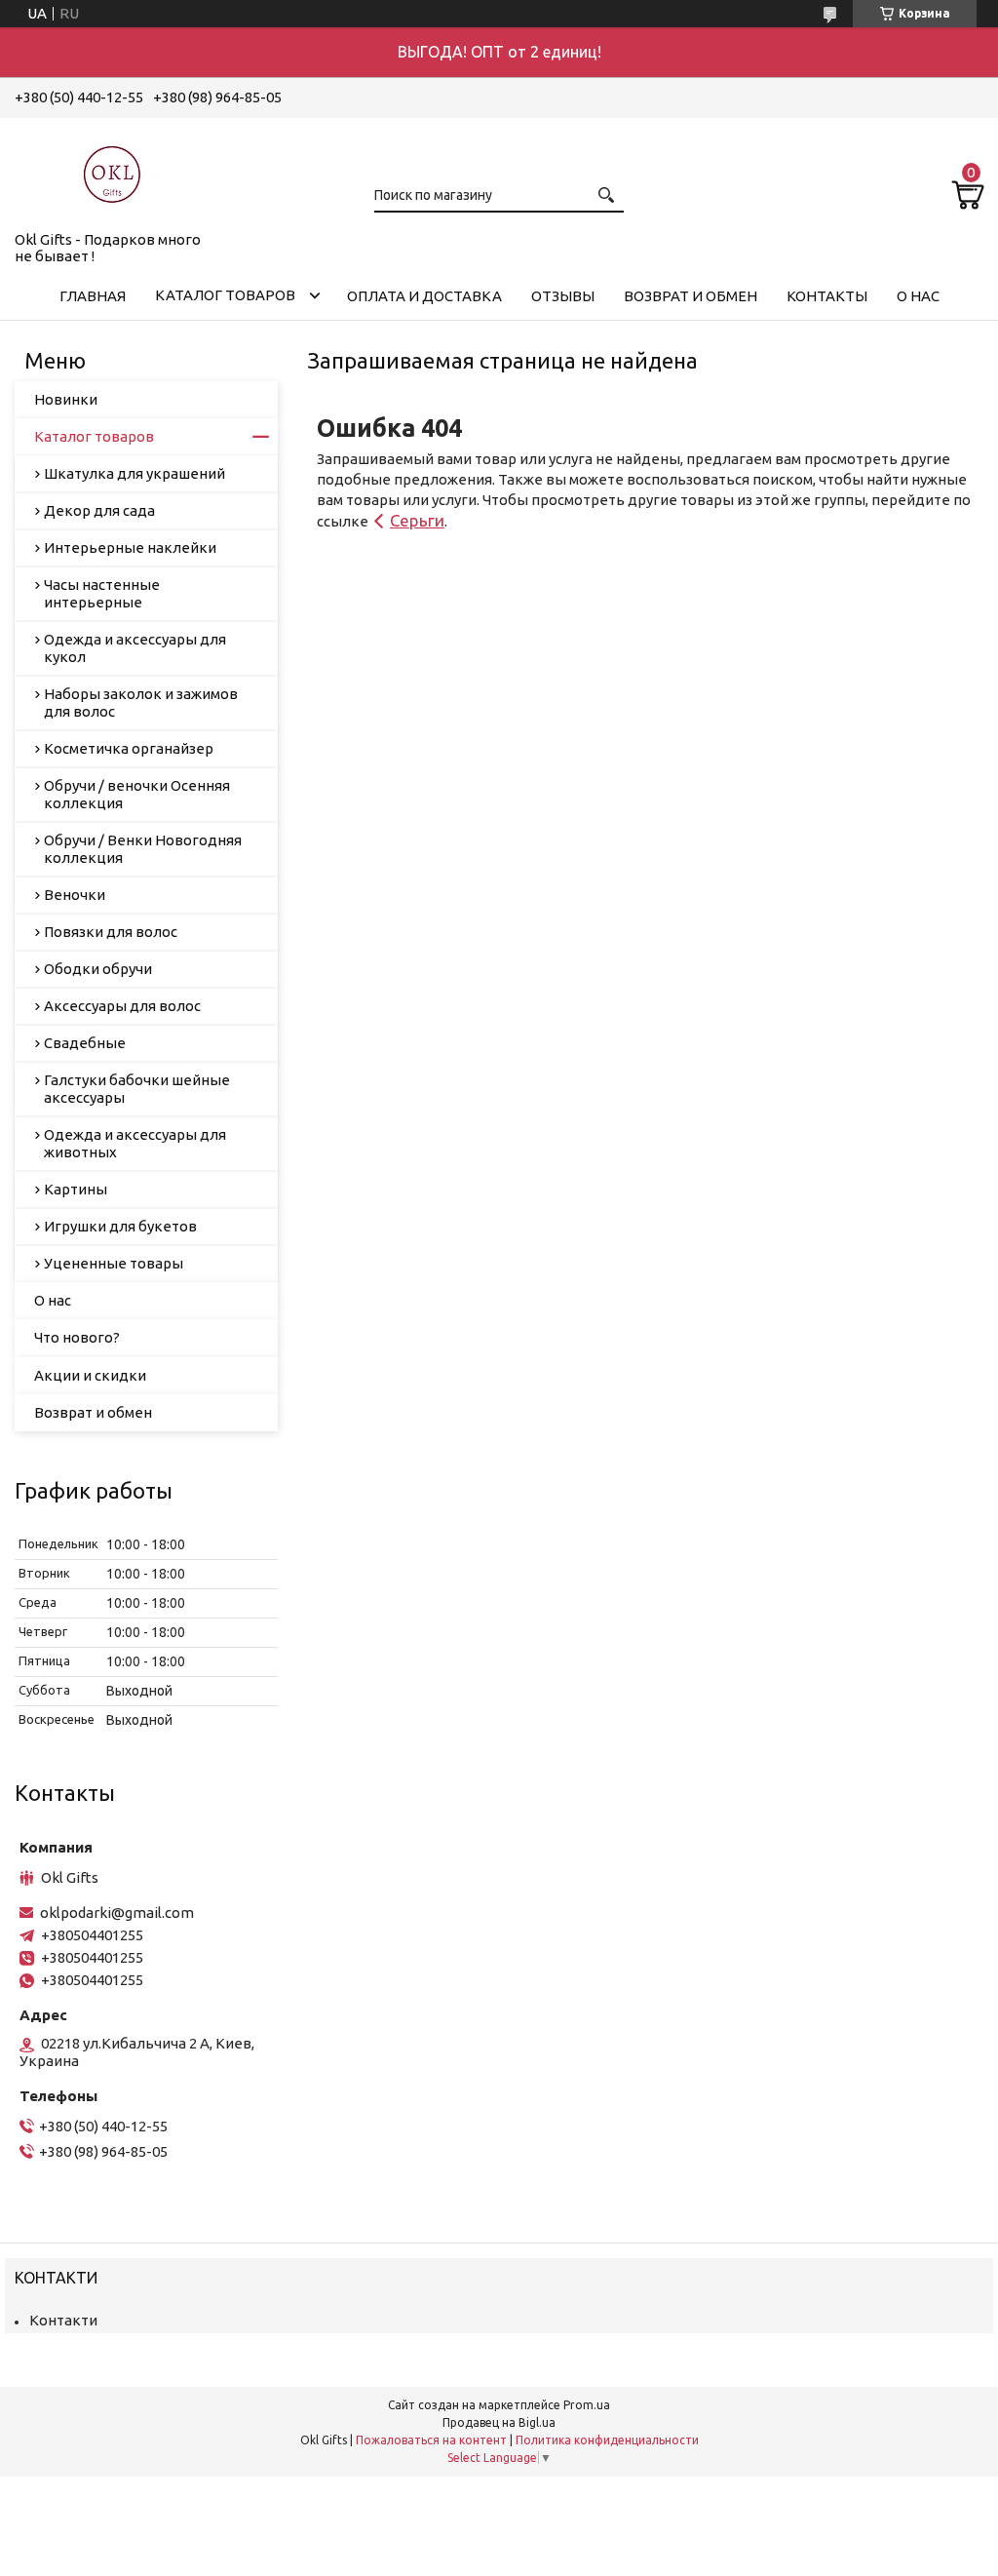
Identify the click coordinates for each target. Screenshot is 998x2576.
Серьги (417, 520)
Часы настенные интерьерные (102, 593)
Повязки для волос (111, 932)
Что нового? (77, 1337)
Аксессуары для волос (122, 1006)
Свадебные (85, 1043)
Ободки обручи (98, 969)
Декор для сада (99, 510)
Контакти (63, 2320)
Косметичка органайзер (129, 748)
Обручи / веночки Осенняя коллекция (137, 794)
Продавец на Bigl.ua (499, 2422)
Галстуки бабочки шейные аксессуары (137, 1089)
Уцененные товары (114, 1263)
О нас (918, 296)
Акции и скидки (90, 1375)
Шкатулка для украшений (134, 473)
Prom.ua (587, 2405)
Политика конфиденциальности (607, 2440)
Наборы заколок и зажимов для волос (141, 703)
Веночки (75, 895)
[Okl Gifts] (112, 171)
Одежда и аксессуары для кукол (135, 648)
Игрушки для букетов (120, 1226)
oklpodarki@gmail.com (117, 1912)
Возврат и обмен (691, 296)
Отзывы (563, 296)
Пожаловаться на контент (431, 2440)
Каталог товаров (225, 295)
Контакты (827, 296)
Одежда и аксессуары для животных (135, 1143)
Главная (93, 296)
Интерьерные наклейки (130, 547)
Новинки (66, 399)
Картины (76, 1189)
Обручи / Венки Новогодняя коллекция (143, 849)
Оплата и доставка (424, 296)
